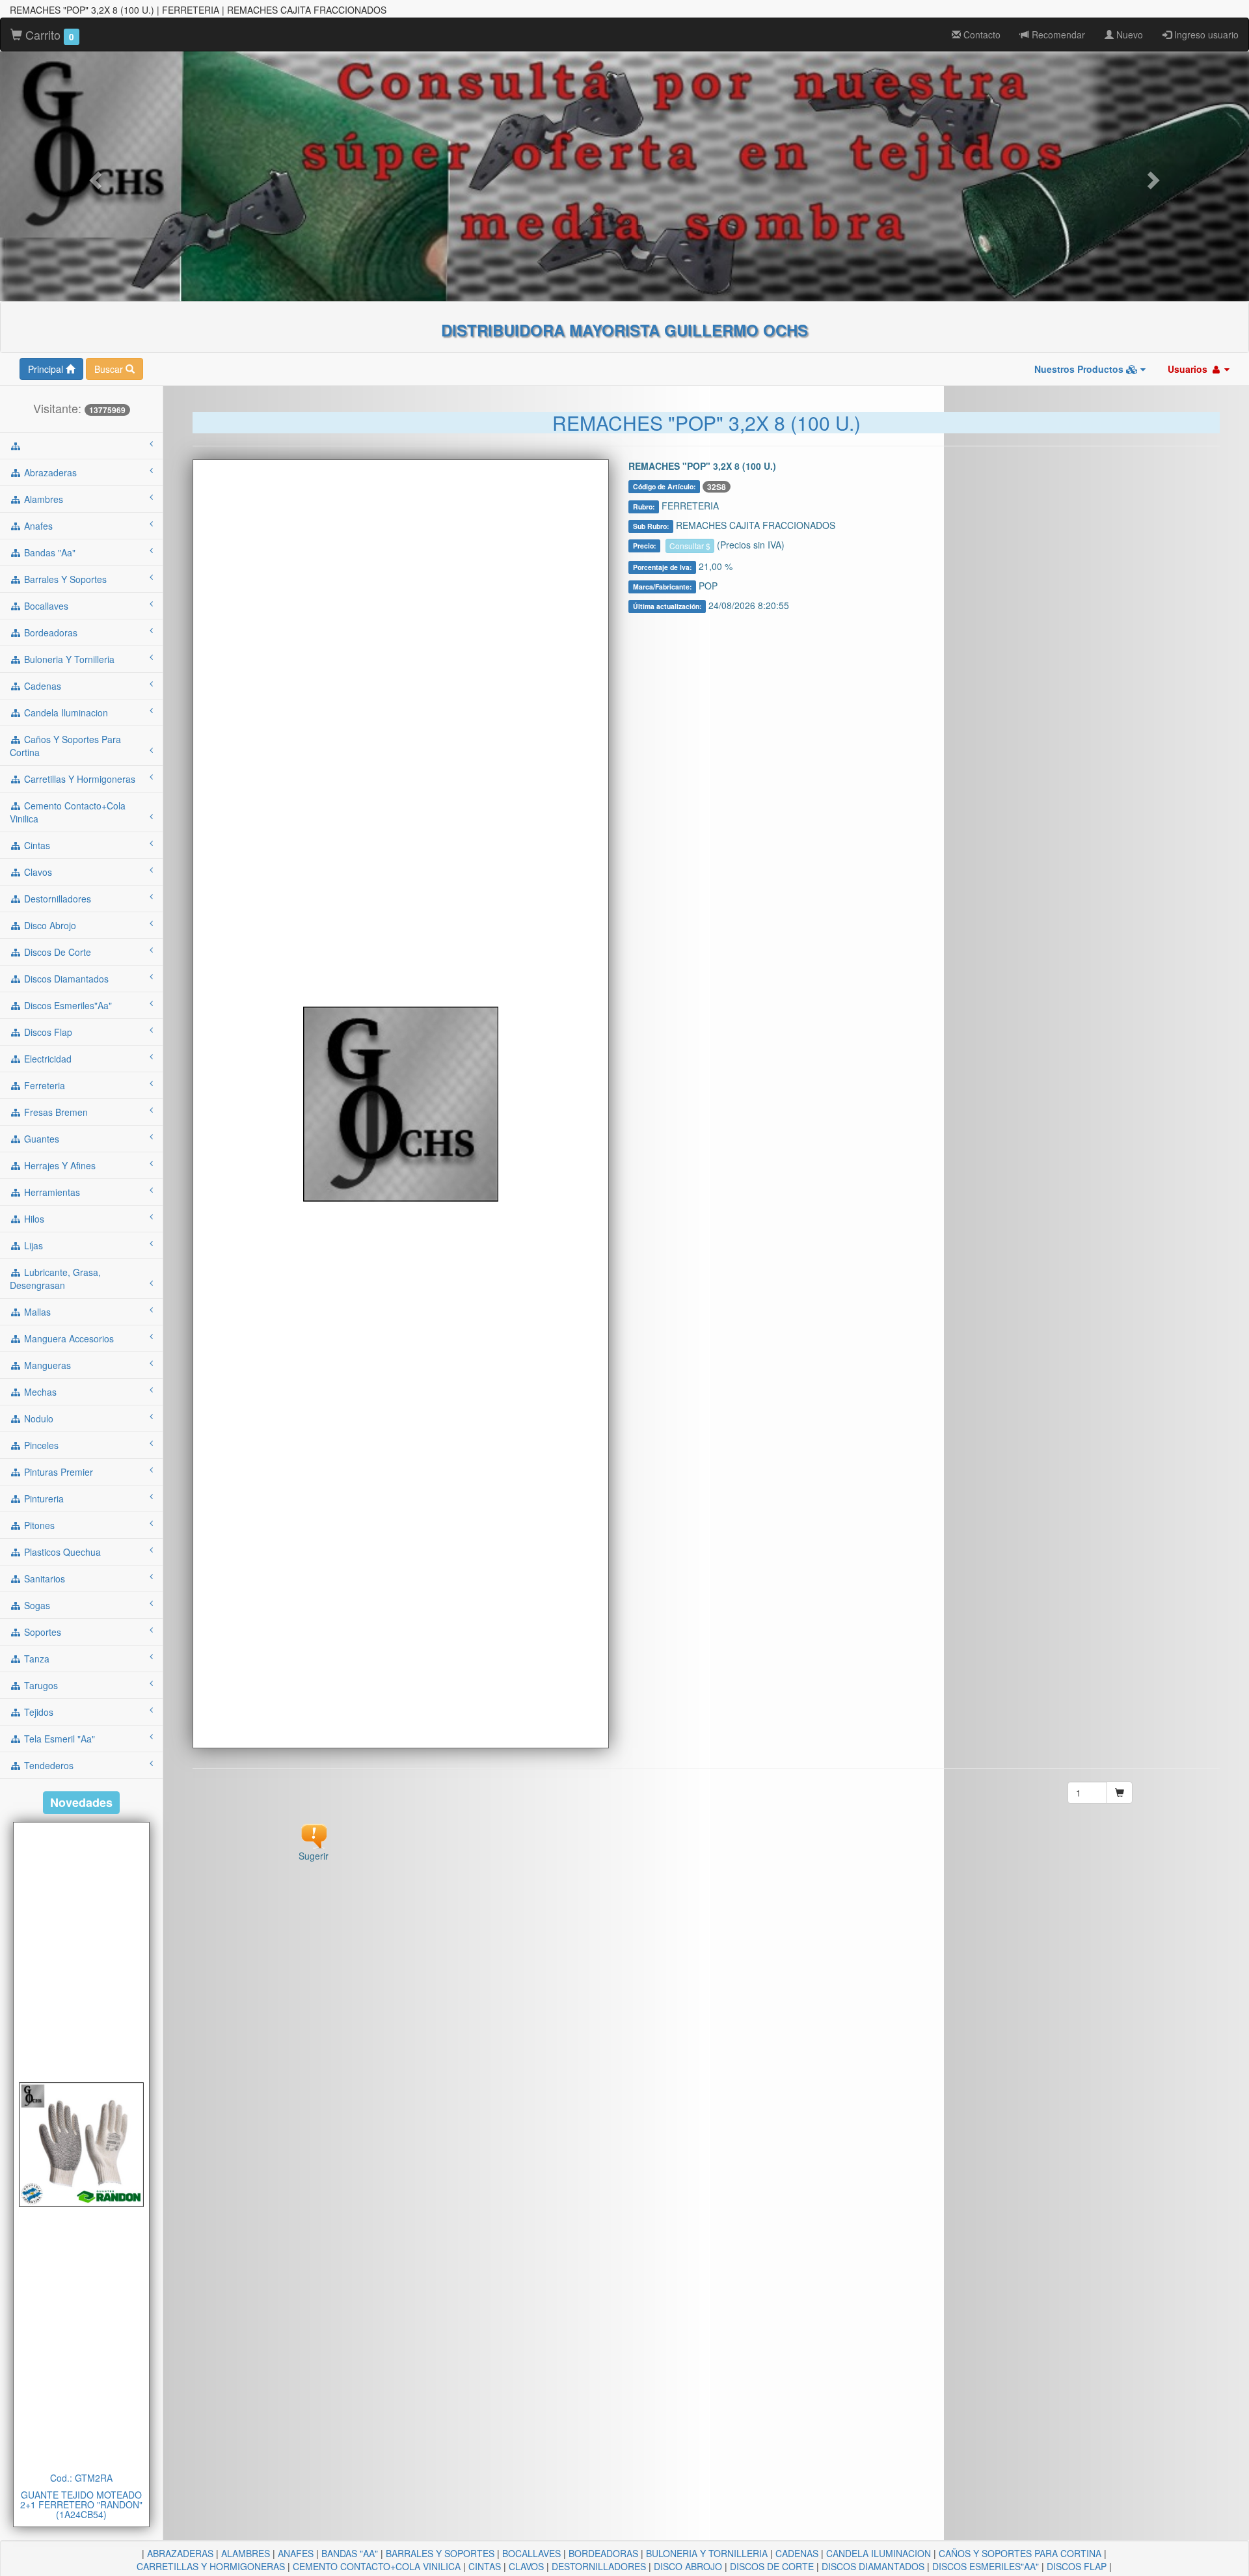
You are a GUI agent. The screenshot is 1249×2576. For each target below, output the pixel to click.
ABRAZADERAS (180, 2553)
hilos (33, 1219)
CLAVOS (526, 2566)
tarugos (40, 1685)
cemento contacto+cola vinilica (68, 812)
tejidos (37, 1712)
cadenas (41, 686)
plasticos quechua (61, 1552)
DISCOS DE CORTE (772, 2566)
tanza (35, 1659)
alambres (42, 499)
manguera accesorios (68, 1338)
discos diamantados (65, 979)
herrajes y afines (59, 1165)
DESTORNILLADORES (599, 2566)
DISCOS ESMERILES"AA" (986, 2566)
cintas (36, 845)
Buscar (110, 369)
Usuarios (1189, 369)
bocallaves (45, 606)
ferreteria (43, 1085)
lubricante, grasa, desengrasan (55, 1279)
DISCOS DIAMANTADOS (873, 2566)
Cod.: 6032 (81, 2478)
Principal (47, 369)
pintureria (43, 1498)
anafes (37, 526)
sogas (36, 1605)
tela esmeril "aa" (58, 1739)
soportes (41, 1632)
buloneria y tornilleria (68, 659)
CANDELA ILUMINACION (879, 2553)
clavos (37, 872)
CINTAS (485, 2566)
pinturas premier (57, 1472)
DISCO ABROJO (688, 2566)
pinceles (40, 1445)
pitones (38, 1525)
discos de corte (56, 952)
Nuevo (1128, 34)
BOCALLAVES (531, 2553)
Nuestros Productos (1080, 369)
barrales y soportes (64, 579)
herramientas (51, 1192)
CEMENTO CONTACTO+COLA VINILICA (377, 2566)
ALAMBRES (246, 2553)
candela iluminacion (65, 712)
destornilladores (56, 899)
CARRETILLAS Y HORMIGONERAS (211, 2566)
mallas (36, 1312)
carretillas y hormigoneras (78, 779)
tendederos (47, 1765)
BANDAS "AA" (350, 2553)
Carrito (48, 34)
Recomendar (1057, 34)
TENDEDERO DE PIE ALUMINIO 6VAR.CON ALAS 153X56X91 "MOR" (81, 2505)
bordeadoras (49, 632)
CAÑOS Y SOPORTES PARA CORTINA (1020, 2553)
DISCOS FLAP (1077, 2566)
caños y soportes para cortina (65, 746)
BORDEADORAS (603, 2553)
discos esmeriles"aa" (67, 1005)
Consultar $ (690, 546)
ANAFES (296, 2553)
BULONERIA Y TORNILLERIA (707, 2553)
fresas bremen (55, 1112)
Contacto (981, 34)
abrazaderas (49, 472)
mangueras (46, 1365)
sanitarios (43, 1579)
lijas (32, 1245)
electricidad (47, 1059)
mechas (39, 1392)
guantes (40, 1139)
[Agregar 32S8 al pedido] (1120, 1793)
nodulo (37, 1418)
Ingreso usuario (1205, 34)
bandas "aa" (48, 552)
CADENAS (797, 2553)
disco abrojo (49, 925)
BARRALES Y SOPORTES (440, 2553)
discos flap (47, 1032)
